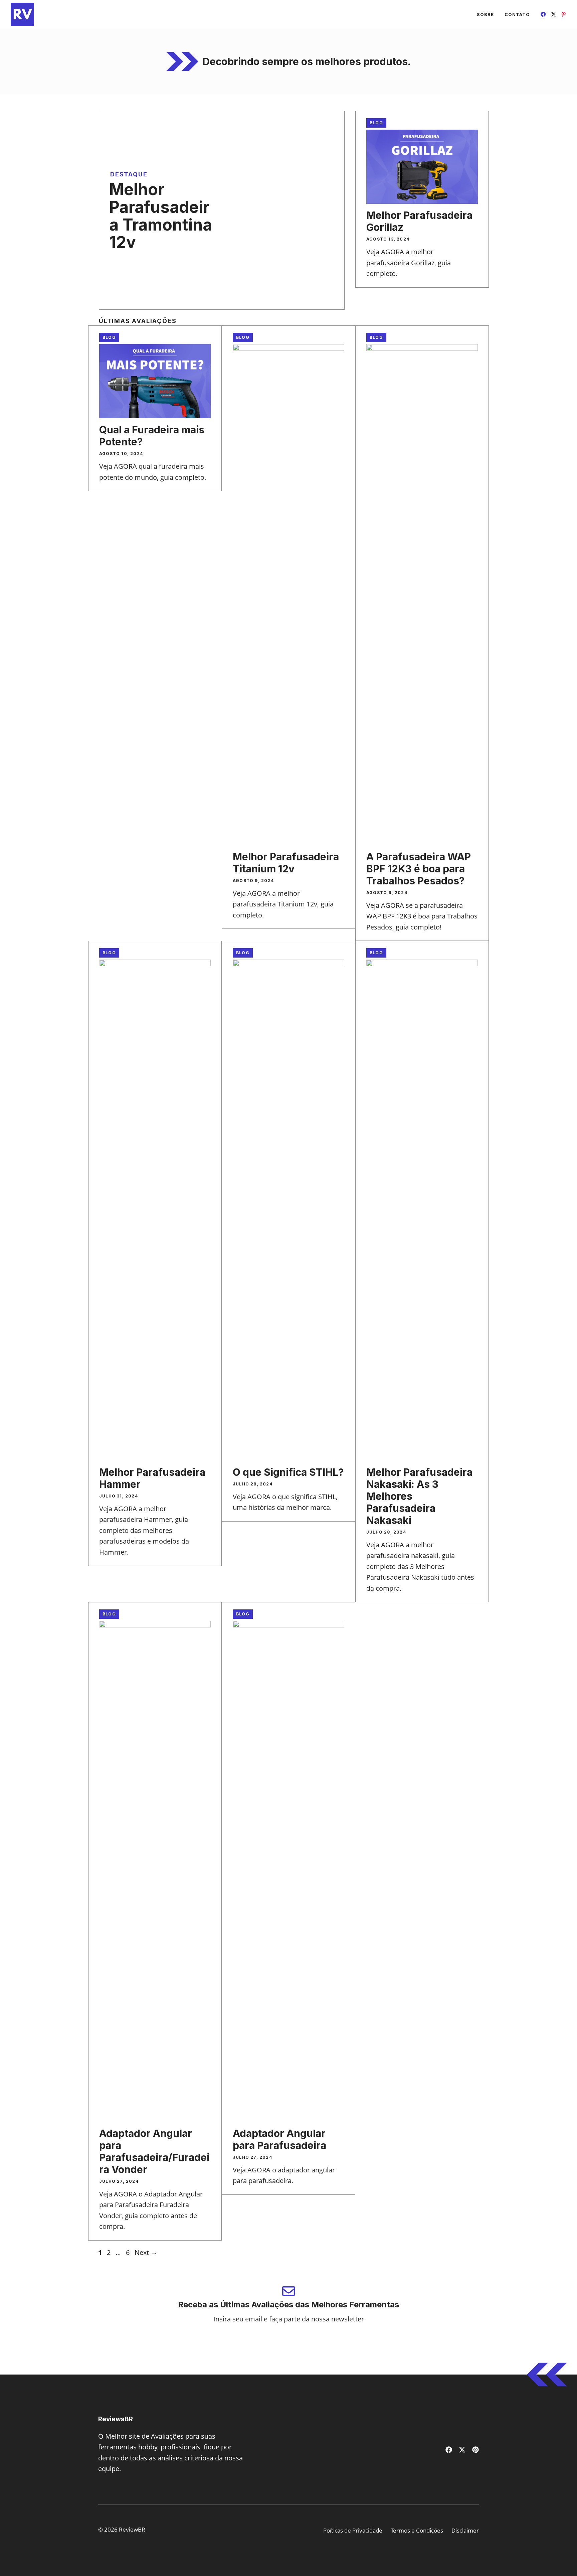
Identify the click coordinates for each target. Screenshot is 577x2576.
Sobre (485, 14)
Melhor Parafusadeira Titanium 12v (286, 863)
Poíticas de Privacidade (353, 2530)
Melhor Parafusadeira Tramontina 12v (161, 216)
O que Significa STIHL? (288, 1472)
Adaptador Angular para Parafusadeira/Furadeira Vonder (154, 2151)
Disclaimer (465, 2530)
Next (146, 2252)
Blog (376, 123)
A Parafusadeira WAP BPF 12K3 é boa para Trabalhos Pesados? (419, 869)
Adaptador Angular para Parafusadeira (279, 2139)
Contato (517, 14)
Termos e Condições (417, 2530)
